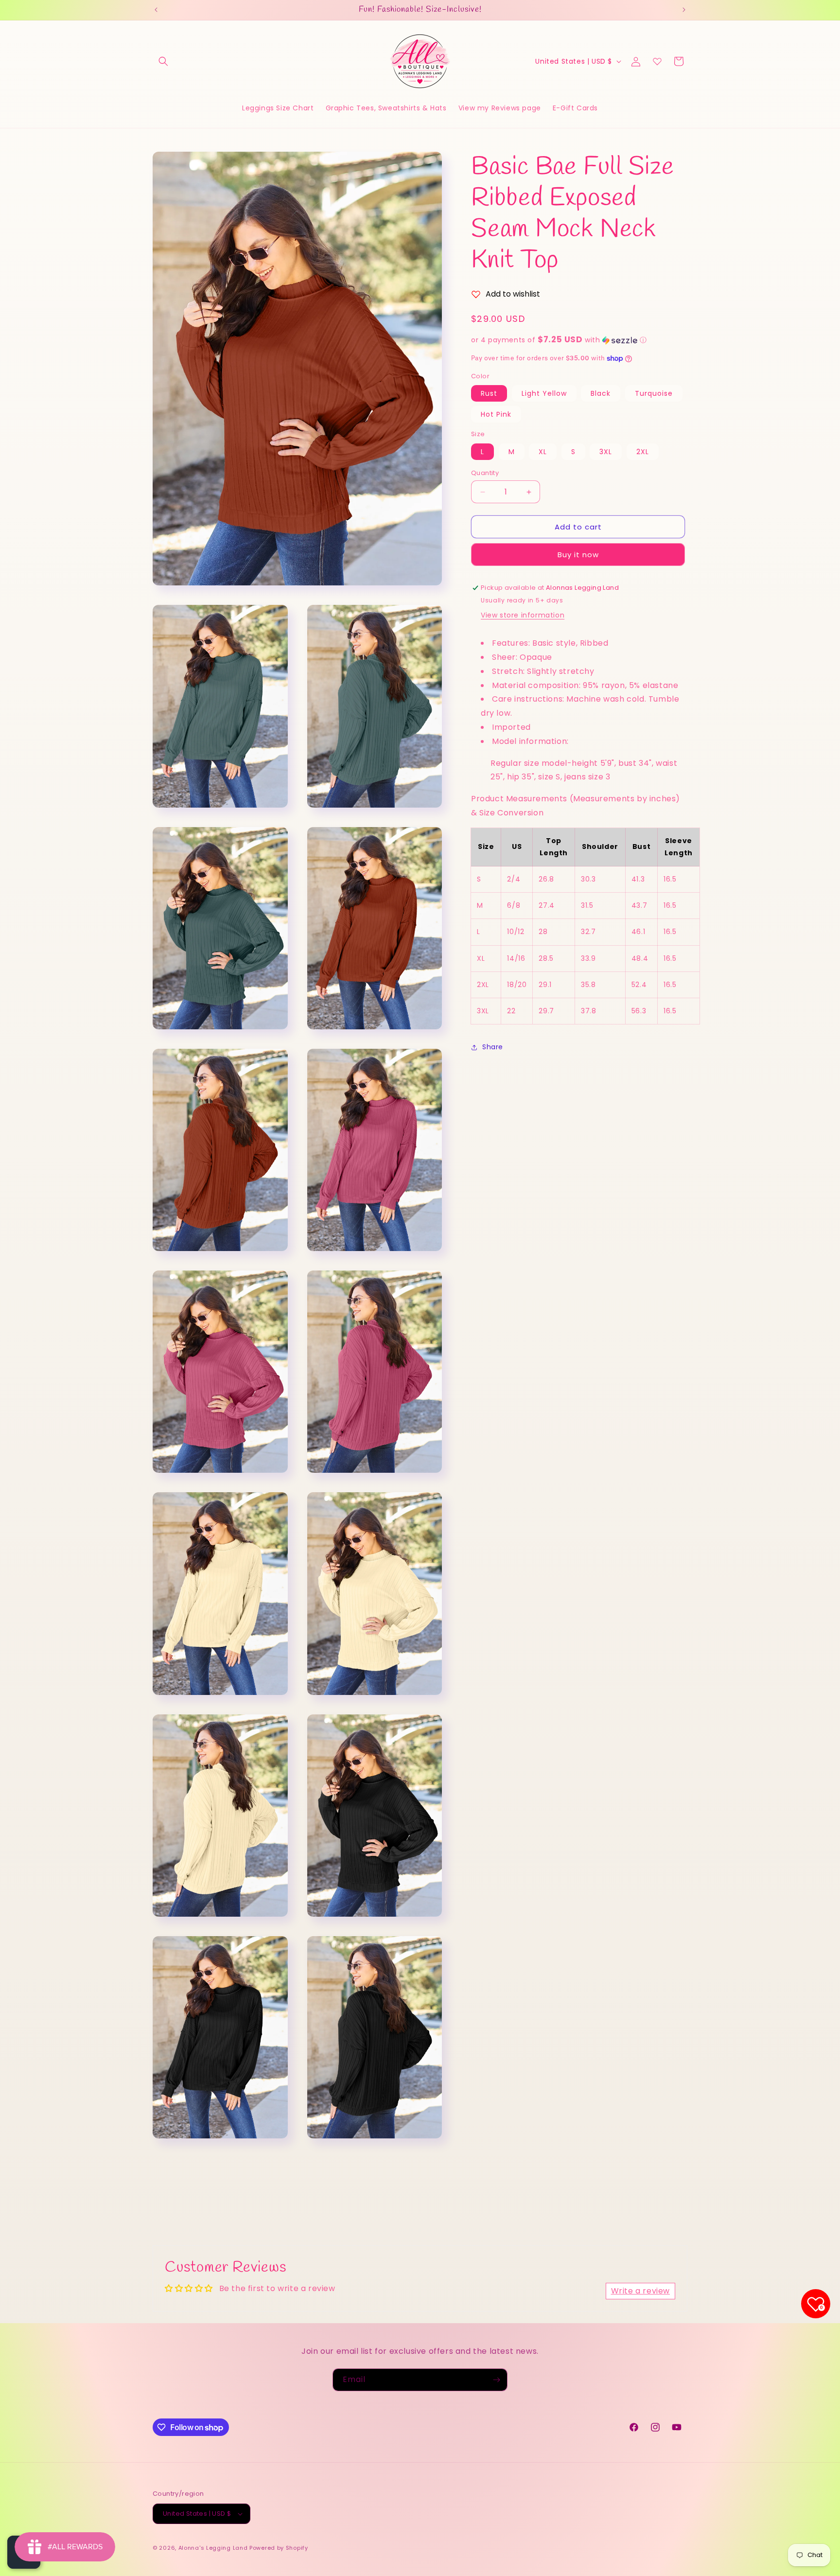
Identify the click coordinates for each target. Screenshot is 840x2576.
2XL (643, 452)
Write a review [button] (640, 2291)
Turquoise (654, 394)
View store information (523, 616)
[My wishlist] (657, 61)
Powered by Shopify (279, 2548)
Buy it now (578, 555)
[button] (163, 61)
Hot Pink (496, 415)
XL (543, 452)
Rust (489, 394)
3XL (606, 452)
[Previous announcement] (156, 10)
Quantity (485, 473)
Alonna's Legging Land (213, 2548)
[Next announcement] (684, 10)
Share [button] (493, 1047)
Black (601, 394)
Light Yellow (544, 394)
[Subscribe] (496, 2380)
